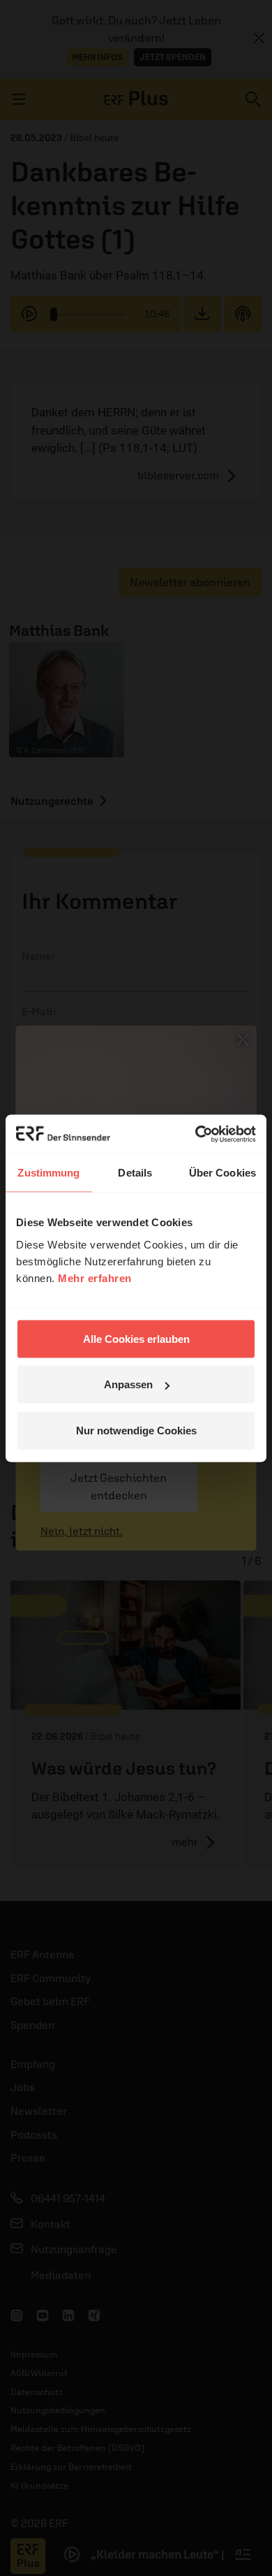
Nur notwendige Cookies (136, 1430)
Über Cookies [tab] (222, 1173)
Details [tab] (135, 1173)
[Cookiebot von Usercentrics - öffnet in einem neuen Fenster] (196, 1134)
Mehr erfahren (95, 1278)
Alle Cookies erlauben (136, 1338)
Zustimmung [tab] (48, 1173)
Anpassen (128, 1384)
